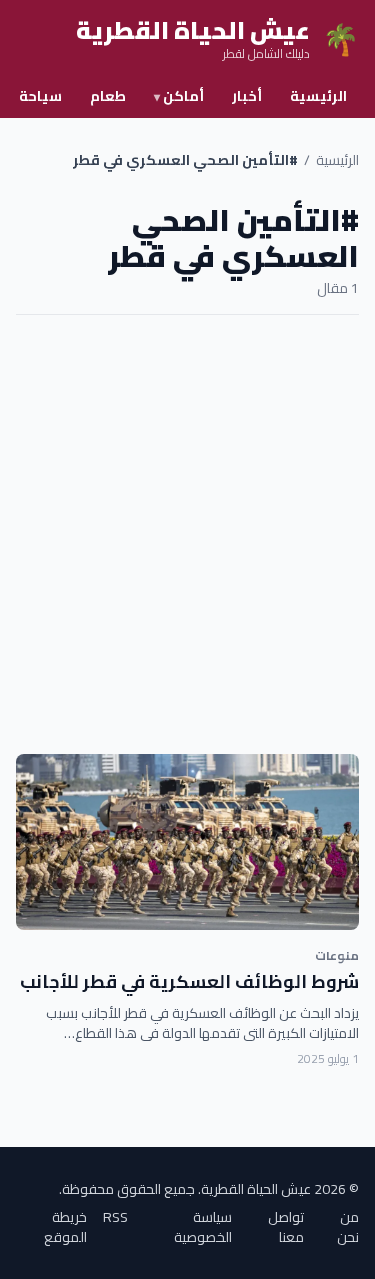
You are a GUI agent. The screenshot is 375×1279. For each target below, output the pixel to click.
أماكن (179, 96)
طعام (108, 96)
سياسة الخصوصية (203, 1227)
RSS (115, 1218)
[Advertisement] (187, 534)
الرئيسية (318, 96)
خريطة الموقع (65, 1227)
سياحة (40, 96)
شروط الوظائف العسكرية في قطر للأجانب (189, 981)
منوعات (337, 955)
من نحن (348, 1227)
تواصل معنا (286, 1227)
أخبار (247, 96)
